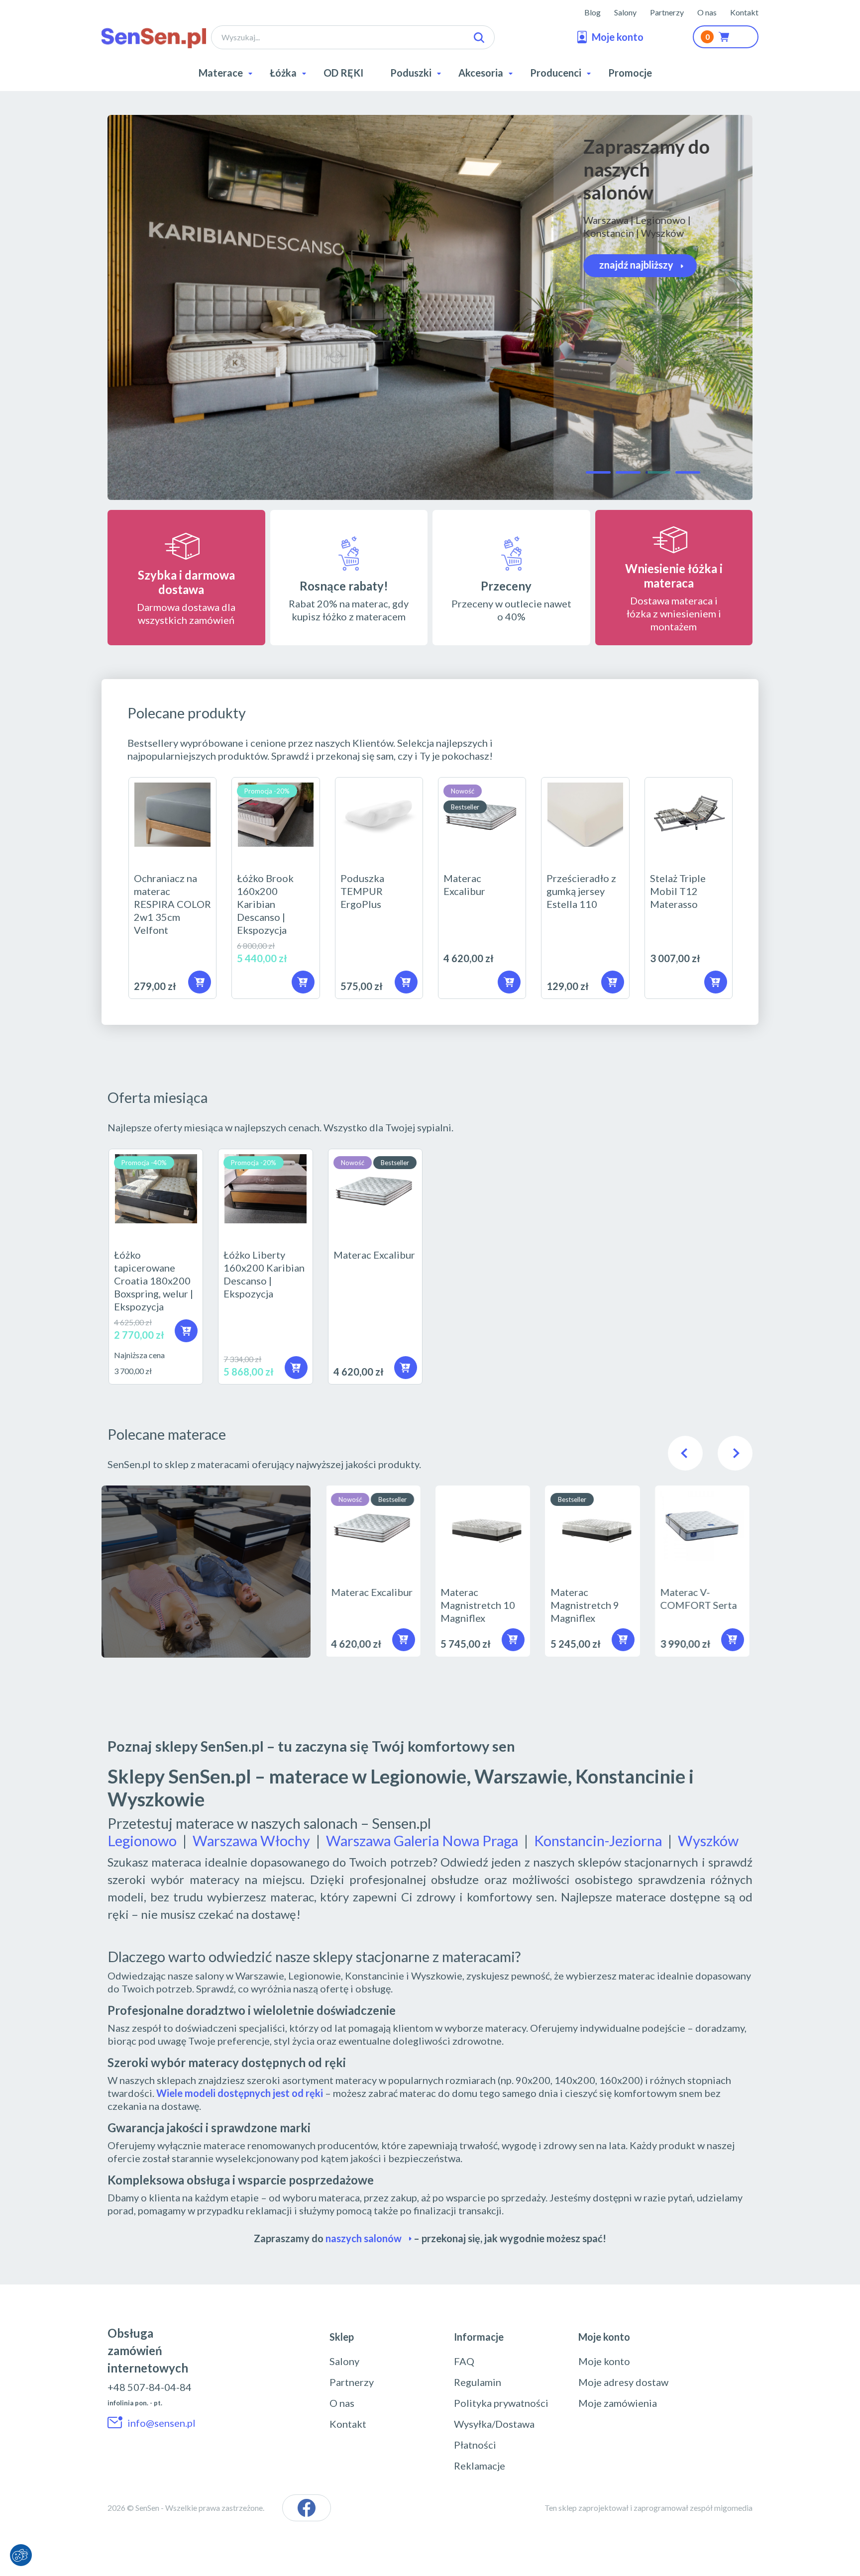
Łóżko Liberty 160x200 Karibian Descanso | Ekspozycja (265, 1267)
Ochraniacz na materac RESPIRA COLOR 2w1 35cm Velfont (172, 888)
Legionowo (142, 1840)
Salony (625, 12)
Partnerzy (667, 12)
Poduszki (411, 73)
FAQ (464, 2361)
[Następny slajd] (735, 1453)
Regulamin (478, 2382)
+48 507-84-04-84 (150, 2387)
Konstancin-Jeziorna (598, 1840)
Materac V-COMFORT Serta (704, 1571)
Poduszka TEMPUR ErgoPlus (379, 888)
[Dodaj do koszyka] (303, 982)
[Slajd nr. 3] (658, 472)
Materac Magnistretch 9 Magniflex (594, 1571)
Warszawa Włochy (251, 1840)
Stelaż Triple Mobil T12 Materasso (689, 888)
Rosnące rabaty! (344, 586)
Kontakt (744, 12)
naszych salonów (364, 2238)
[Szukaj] (479, 38)
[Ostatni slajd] (685, 1453)
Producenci (556, 73)
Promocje (630, 73)
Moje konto (604, 2361)
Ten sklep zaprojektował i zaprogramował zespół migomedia (648, 2508)
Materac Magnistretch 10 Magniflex (485, 1571)
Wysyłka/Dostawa (494, 2424)
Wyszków (708, 1840)
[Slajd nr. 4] (688, 472)
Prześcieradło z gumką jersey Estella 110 (585, 888)
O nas (707, 12)
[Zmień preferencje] (21, 2555)
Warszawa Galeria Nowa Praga (422, 1840)
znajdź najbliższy (636, 265)
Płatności (475, 2445)
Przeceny (506, 586)
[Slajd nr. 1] (598, 472)
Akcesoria (481, 73)
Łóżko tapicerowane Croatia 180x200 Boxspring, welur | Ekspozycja (156, 1267)
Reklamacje (480, 2466)
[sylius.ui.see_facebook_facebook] (307, 2508)
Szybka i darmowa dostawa (186, 582)
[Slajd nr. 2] (628, 472)
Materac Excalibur (482, 888)
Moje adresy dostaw (623, 2382)
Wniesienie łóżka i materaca (674, 576)
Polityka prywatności (501, 2403)
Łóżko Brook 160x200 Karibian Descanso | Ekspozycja (275, 888)
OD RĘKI (343, 73)
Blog (592, 12)
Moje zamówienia (618, 2403)
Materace (221, 73)
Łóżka (283, 73)
